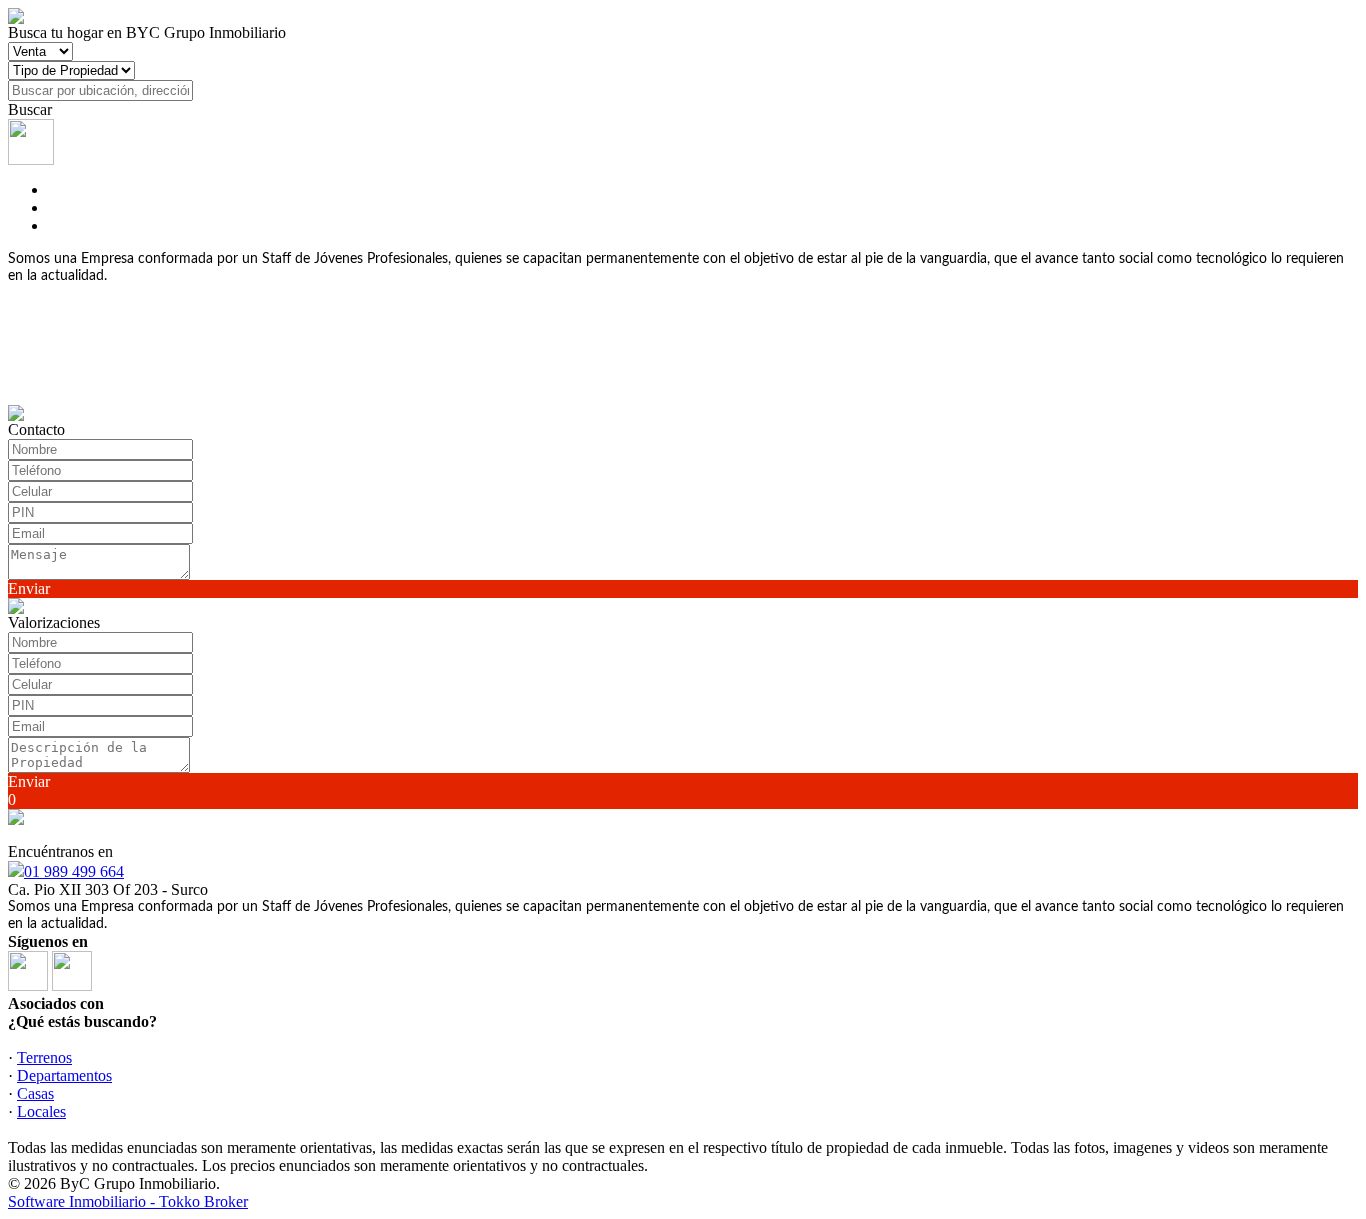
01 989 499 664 (74, 871)
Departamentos (64, 1075)
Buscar (30, 109)
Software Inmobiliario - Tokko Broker (128, 1201)
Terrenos (44, 1057)
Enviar (29, 588)
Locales (41, 1111)
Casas (35, 1093)
